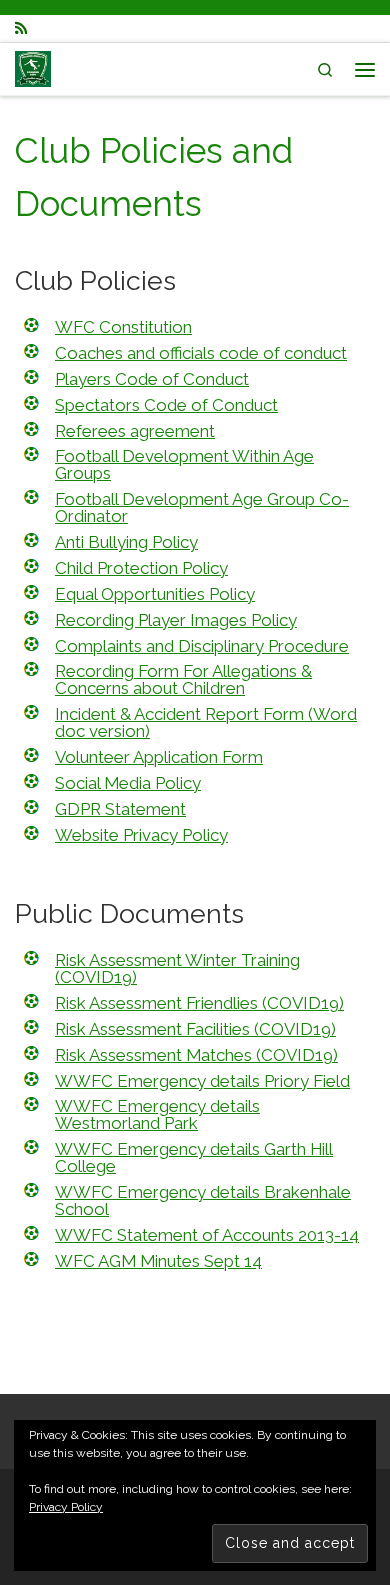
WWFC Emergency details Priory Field (202, 1081)
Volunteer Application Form (159, 757)
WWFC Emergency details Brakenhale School (203, 1200)
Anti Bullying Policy (126, 542)
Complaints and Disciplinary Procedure (202, 646)
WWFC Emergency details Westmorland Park (157, 1114)
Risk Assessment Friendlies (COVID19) (199, 1003)
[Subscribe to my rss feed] (21, 28)
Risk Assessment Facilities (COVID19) (195, 1029)
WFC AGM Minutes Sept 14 (158, 1261)
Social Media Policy (128, 783)
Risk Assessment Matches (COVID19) (196, 1055)
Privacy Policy (66, 1507)
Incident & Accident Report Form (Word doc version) (206, 722)
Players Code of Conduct (152, 379)
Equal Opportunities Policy (155, 594)
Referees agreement (135, 431)
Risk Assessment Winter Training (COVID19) (177, 968)
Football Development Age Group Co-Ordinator (202, 507)
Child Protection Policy (141, 568)
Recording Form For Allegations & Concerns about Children (183, 679)
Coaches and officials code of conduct (201, 353)
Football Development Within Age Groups (184, 464)
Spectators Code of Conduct (166, 405)
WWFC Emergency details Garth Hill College (194, 1157)
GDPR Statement (120, 809)
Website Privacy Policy (141, 835)
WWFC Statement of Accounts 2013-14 (207, 1235)
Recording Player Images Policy (176, 620)
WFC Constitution (123, 327)
